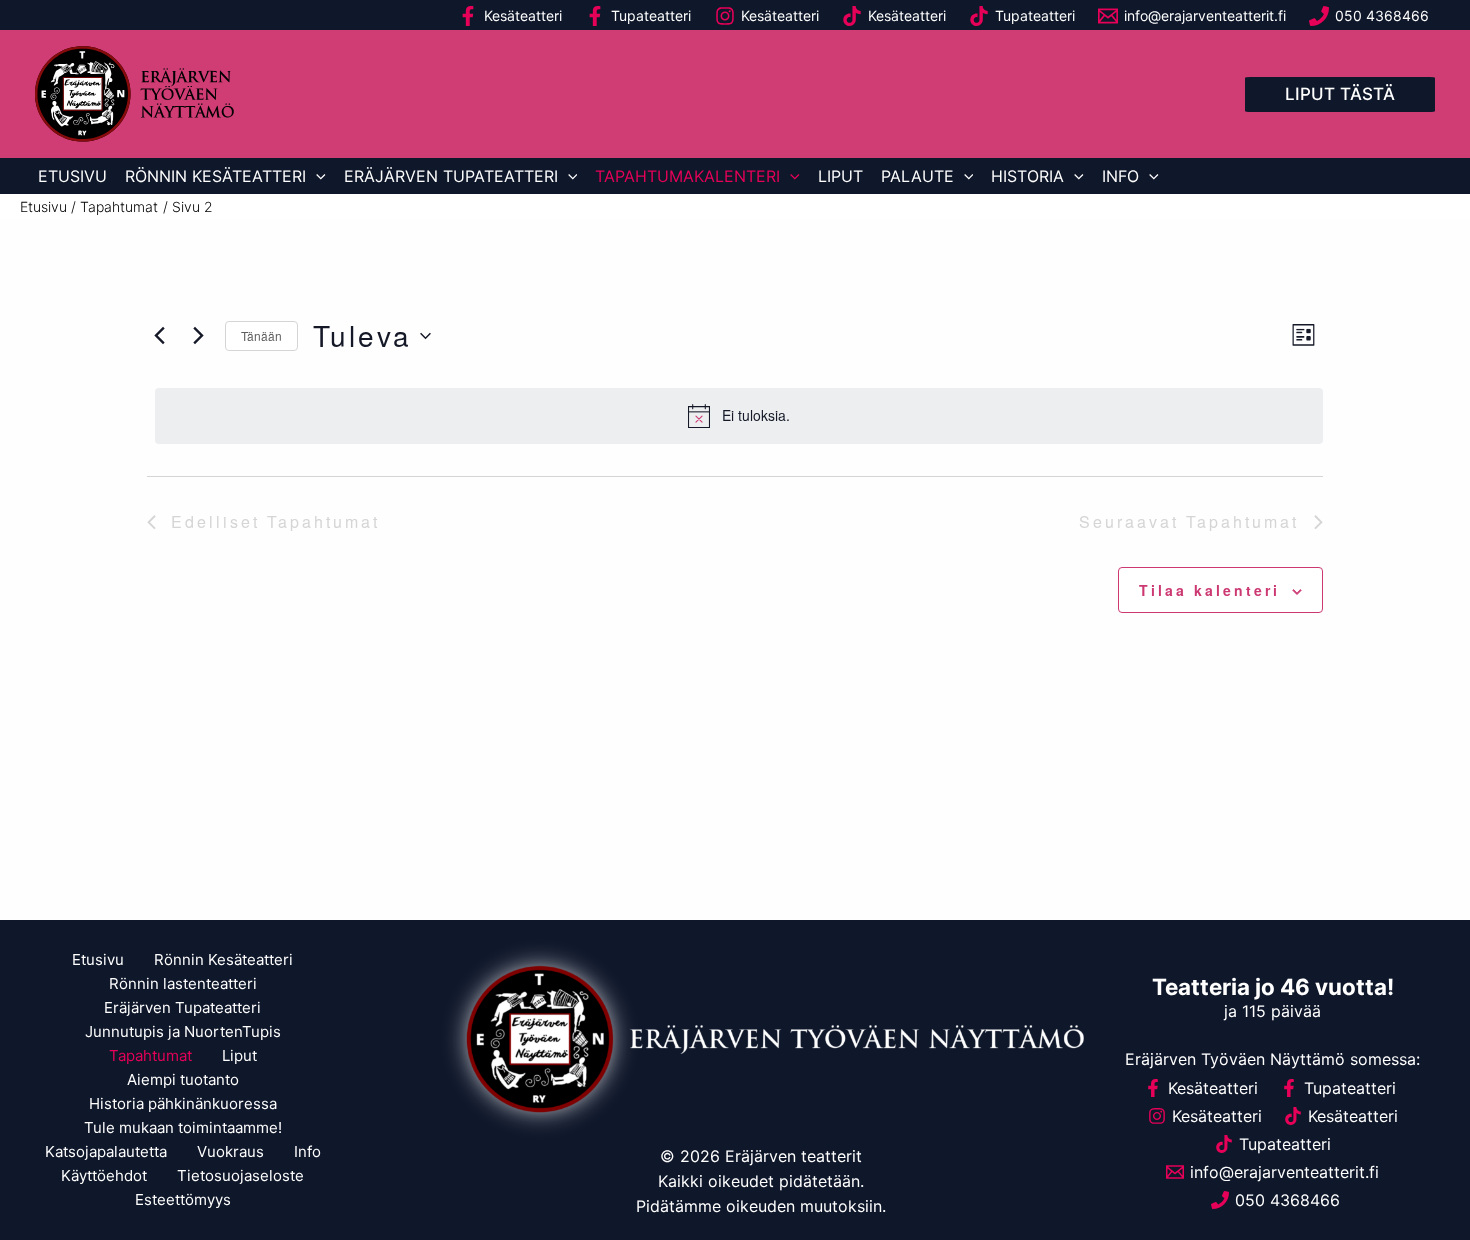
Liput (840, 176)
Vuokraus (230, 1151)
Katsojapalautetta (106, 1151)
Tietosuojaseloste (240, 1175)
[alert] (739, 416)
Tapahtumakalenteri (687, 176)
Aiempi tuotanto (183, 1079)
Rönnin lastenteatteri (183, 983)
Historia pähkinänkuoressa (183, 1103)
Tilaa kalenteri (1209, 590)
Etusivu (72, 176)
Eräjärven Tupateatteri (451, 176)
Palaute (917, 176)
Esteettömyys (183, 1199)
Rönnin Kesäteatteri (215, 176)
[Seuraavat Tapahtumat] (198, 336)
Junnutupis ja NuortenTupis (183, 1031)
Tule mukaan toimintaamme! (183, 1127)
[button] (1340, 94)
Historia (1027, 176)
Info (1120, 176)
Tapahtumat (150, 1055)
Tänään (261, 335)
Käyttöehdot (104, 1175)
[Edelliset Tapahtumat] (159, 336)
